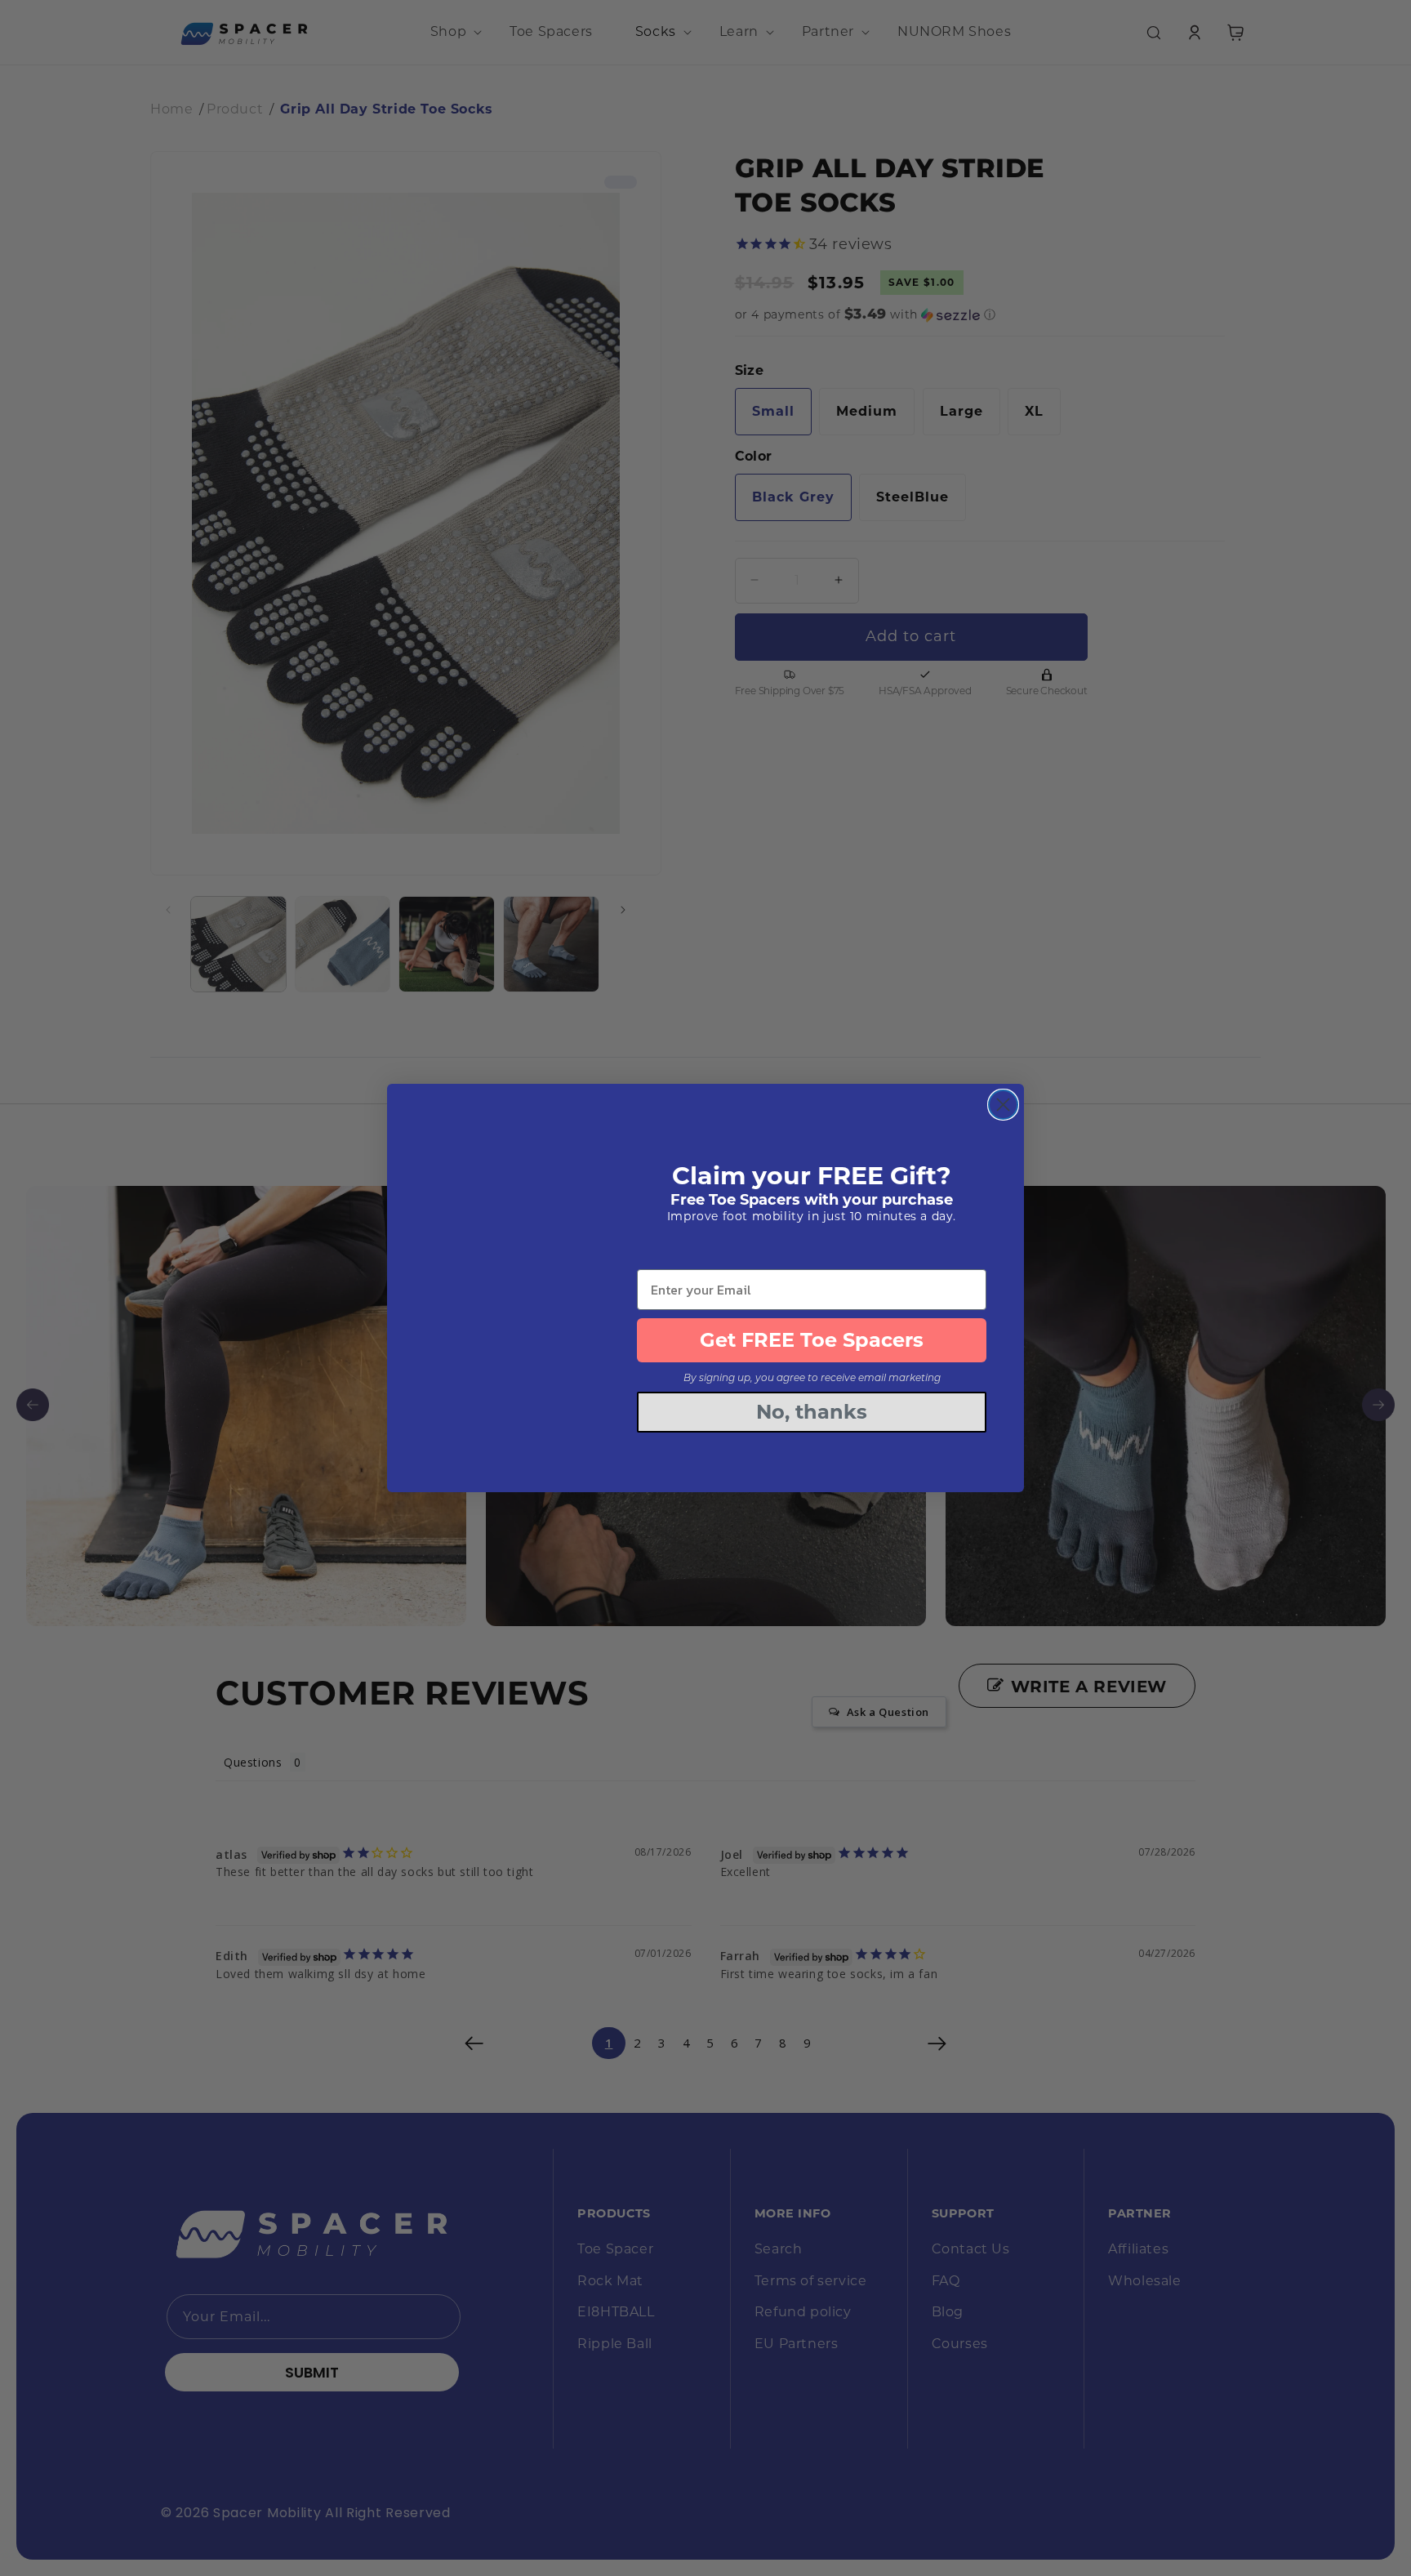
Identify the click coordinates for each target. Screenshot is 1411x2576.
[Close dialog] (1003, 1105)
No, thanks (812, 1412)
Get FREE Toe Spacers (812, 1340)
